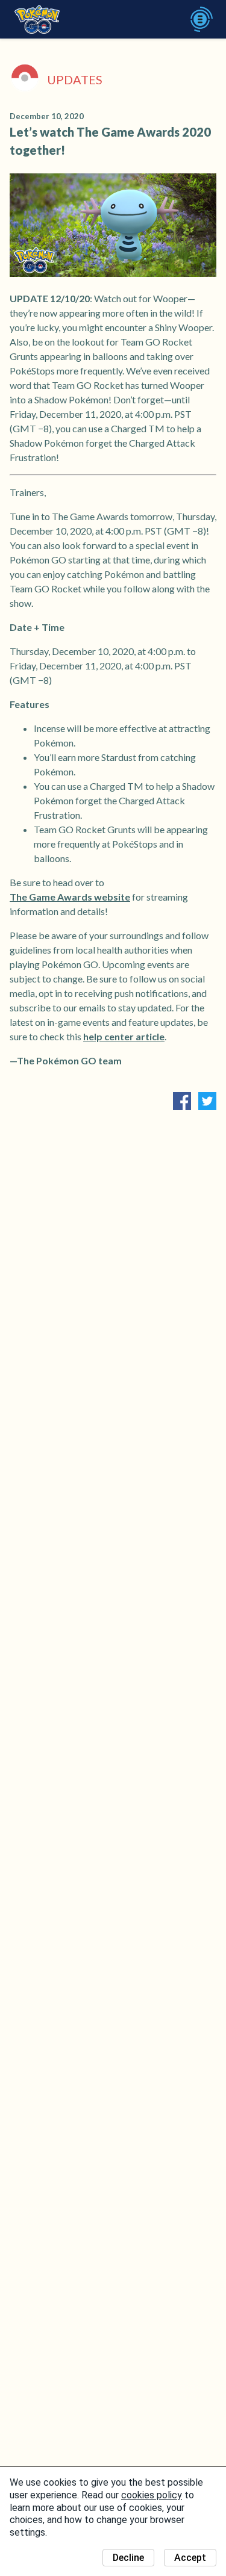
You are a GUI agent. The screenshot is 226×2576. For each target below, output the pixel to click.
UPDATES (75, 79)
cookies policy (152, 2495)
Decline (128, 2558)
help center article (124, 1036)
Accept (190, 2558)
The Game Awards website (70, 897)
